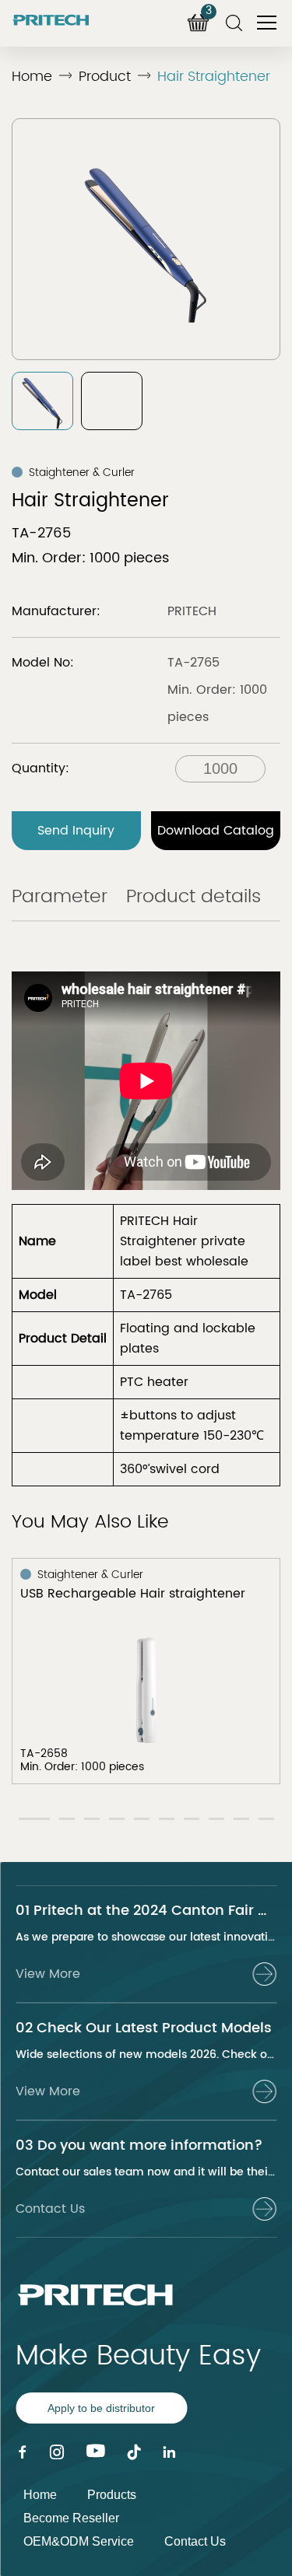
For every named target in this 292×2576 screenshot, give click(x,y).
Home (32, 77)
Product (105, 77)
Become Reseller (71, 2518)
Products (112, 2495)
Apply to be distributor (101, 2408)
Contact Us (195, 2541)
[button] (34, 1819)
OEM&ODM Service (79, 2541)
